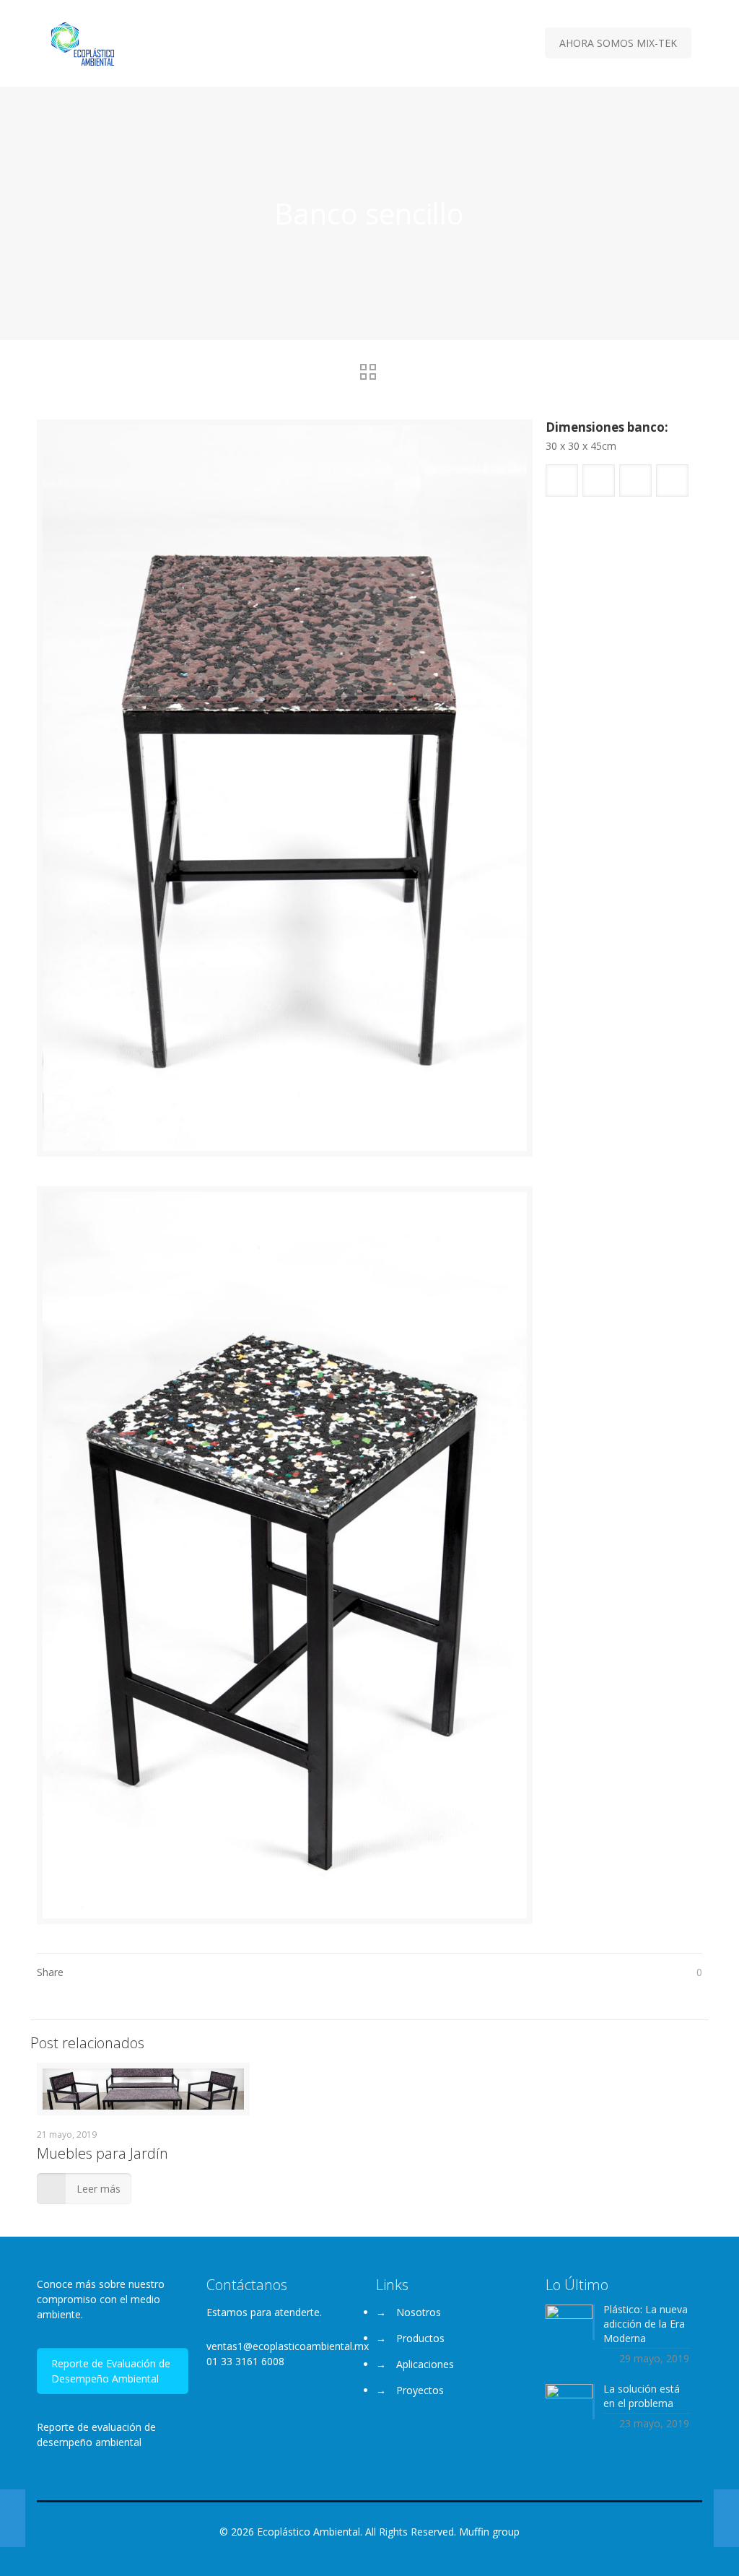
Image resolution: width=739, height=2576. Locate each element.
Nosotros (419, 2312)
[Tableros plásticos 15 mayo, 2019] (13, 2518)
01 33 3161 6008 (245, 2361)
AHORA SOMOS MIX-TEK (618, 43)
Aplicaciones (425, 2364)
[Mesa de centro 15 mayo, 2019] (726, 2518)
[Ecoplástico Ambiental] (83, 43)
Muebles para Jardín (102, 2153)
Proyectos (420, 2390)
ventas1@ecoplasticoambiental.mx (288, 2346)
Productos (420, 2338)
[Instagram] (379, 2554)
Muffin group (489, 2532)
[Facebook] (360, 2554)
